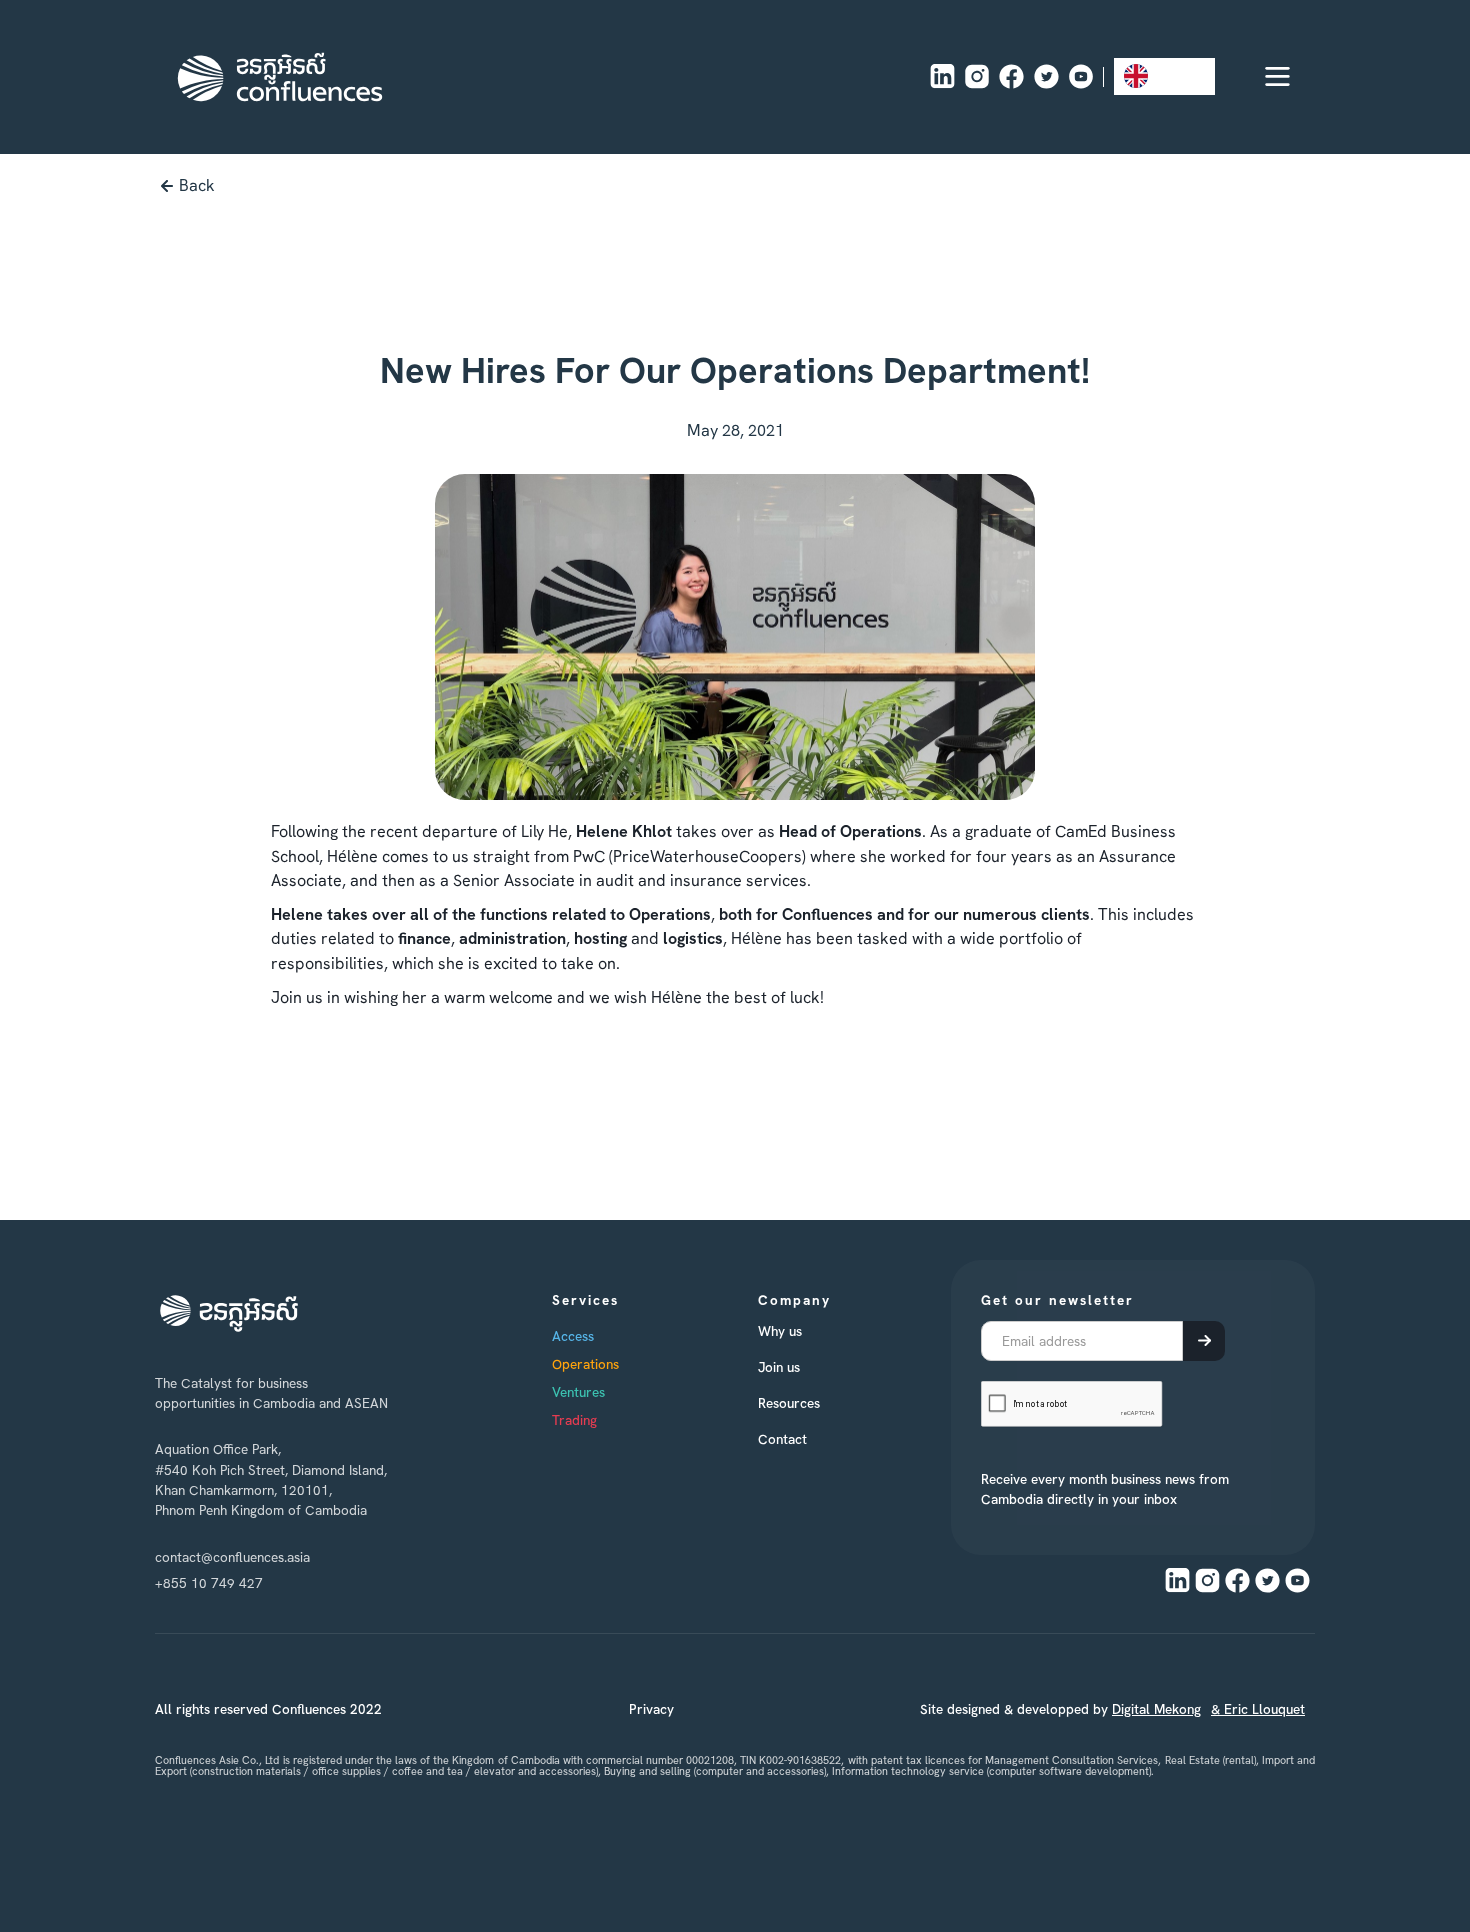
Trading (574, 1420)
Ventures (578, 1392)
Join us (779, 1367)
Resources (789, 1403)
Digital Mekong (1156, 1709)
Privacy (651, 1709)
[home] (280, 77)
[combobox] (1164, 76)
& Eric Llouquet (1258, 1709)
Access (573, 1336)
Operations (585, 1364)
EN (1166, 75)
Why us (780, 1331)
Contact (782, 1439)
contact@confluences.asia (232, 1557)
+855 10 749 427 (209, 1583)
